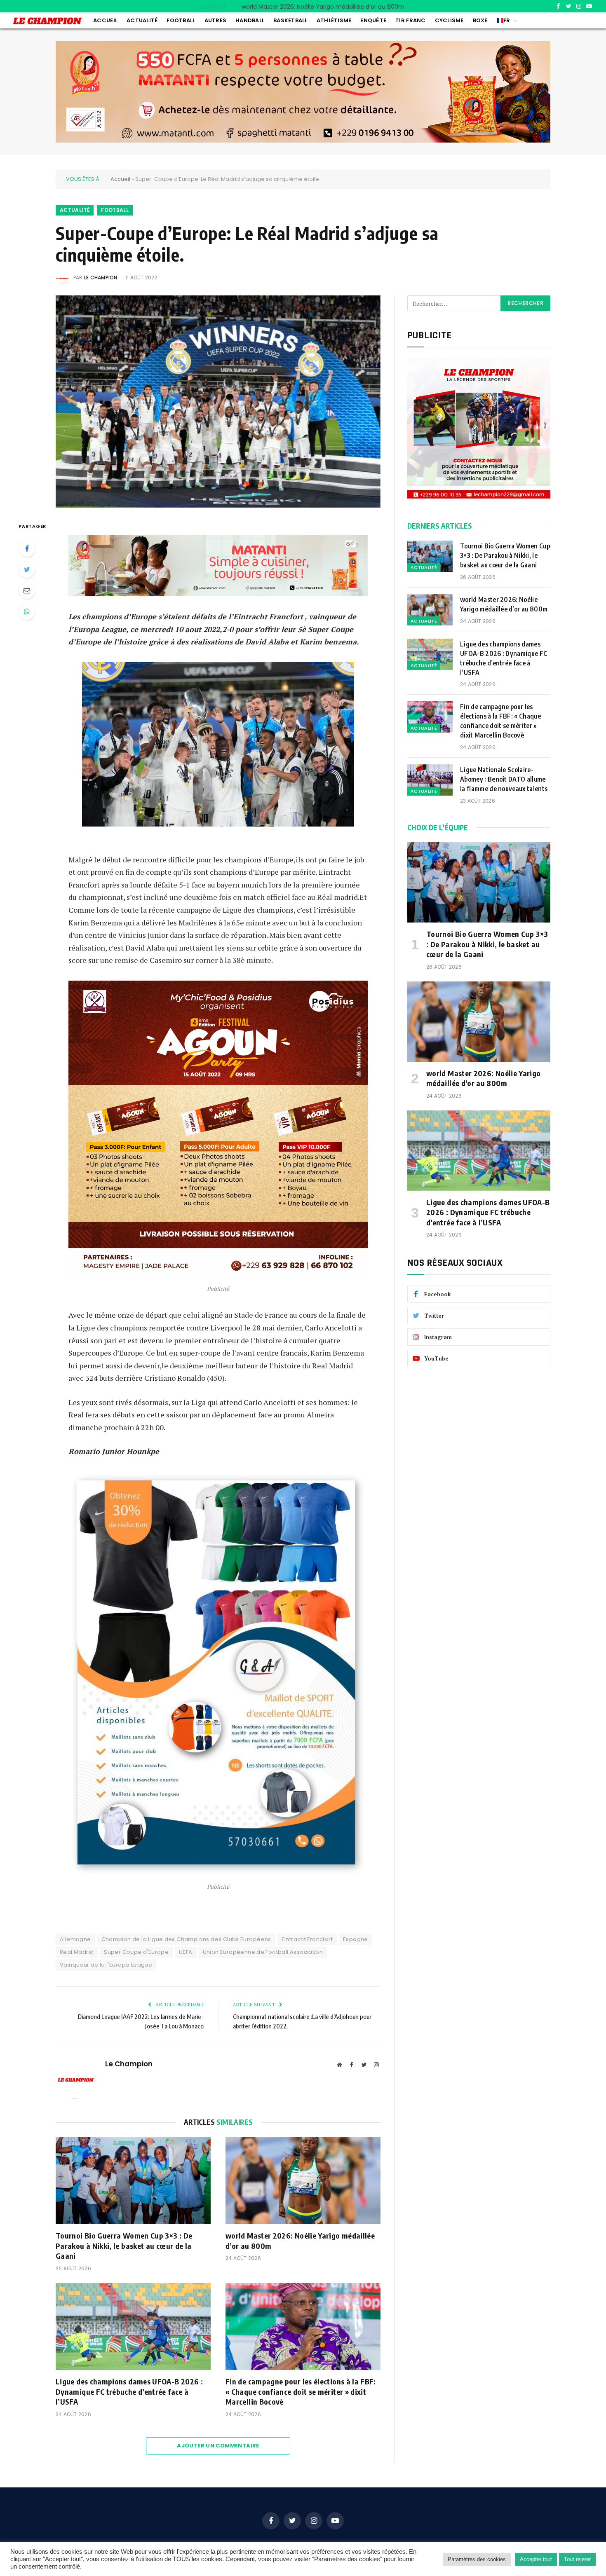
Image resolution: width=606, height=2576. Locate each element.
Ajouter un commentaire (218, 2446)
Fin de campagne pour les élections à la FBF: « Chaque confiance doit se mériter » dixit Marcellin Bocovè (301, 2391)
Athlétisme (334, 20)
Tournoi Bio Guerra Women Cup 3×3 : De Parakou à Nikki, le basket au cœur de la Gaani (124, 2246)
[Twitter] (27, 569)
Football (181, 20)
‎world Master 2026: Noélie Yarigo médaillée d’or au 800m (323, 7)
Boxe (480, 20)
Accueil (105, 20)
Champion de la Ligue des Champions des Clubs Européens (186, 1939)
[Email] (27, 590)
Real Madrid (77, 1952)
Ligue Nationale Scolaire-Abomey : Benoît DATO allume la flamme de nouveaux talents (505, 779)
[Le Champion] (47, 21)
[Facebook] (27, 548)
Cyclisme (449, 20)
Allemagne (75, 1939)
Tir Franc (410, 20)
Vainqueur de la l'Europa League (106, 1965)
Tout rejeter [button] (577, 2559)
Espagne (356, 1939)
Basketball (290, 20)
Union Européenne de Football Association (263, 1952)
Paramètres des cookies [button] (477, 2559)
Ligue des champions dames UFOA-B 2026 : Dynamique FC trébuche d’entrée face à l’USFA (129, 2391)
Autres (216, 20)
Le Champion (101, 278)
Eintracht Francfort (307, 1939)
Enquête (373, 20)
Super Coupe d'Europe (136, 1952)
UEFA (186, 1952)
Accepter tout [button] (536, 2559)
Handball (250, 20)
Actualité (142, 20)
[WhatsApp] (27, 611)
